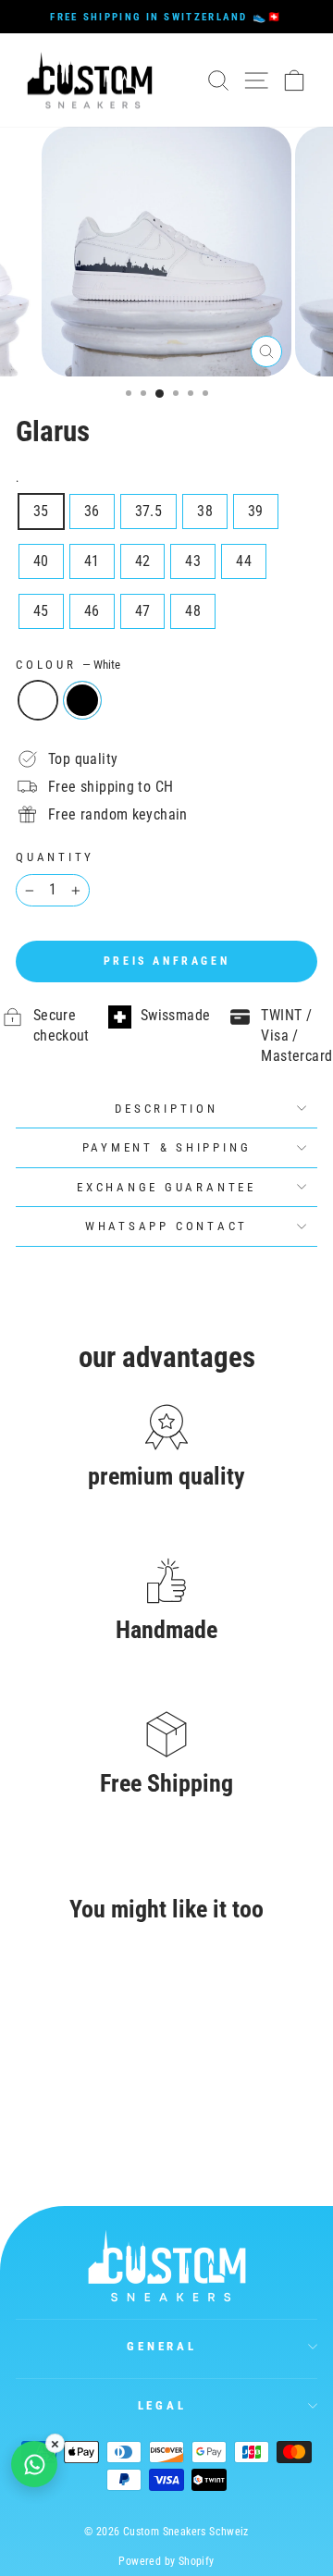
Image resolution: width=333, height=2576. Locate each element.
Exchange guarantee (166, 1187)
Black (82, 700)
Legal (162, 2405)
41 (92, 561)
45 (41, 611)
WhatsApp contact (166, 1226)
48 (193, 611)
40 (41, 561)
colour (68, 665)
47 (143, 611)
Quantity (55, 857)
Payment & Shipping (167, 1147)
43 (193, 561)
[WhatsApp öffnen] (34, 2464)
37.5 (149, 511)
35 (41, 511)
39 (256, 511)
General (161, 2346)
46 (92, 611)
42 (143, 561)
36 (92, 511)
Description (166, 1109)
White (38, 700)
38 (205, 511)
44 (244, 561)
